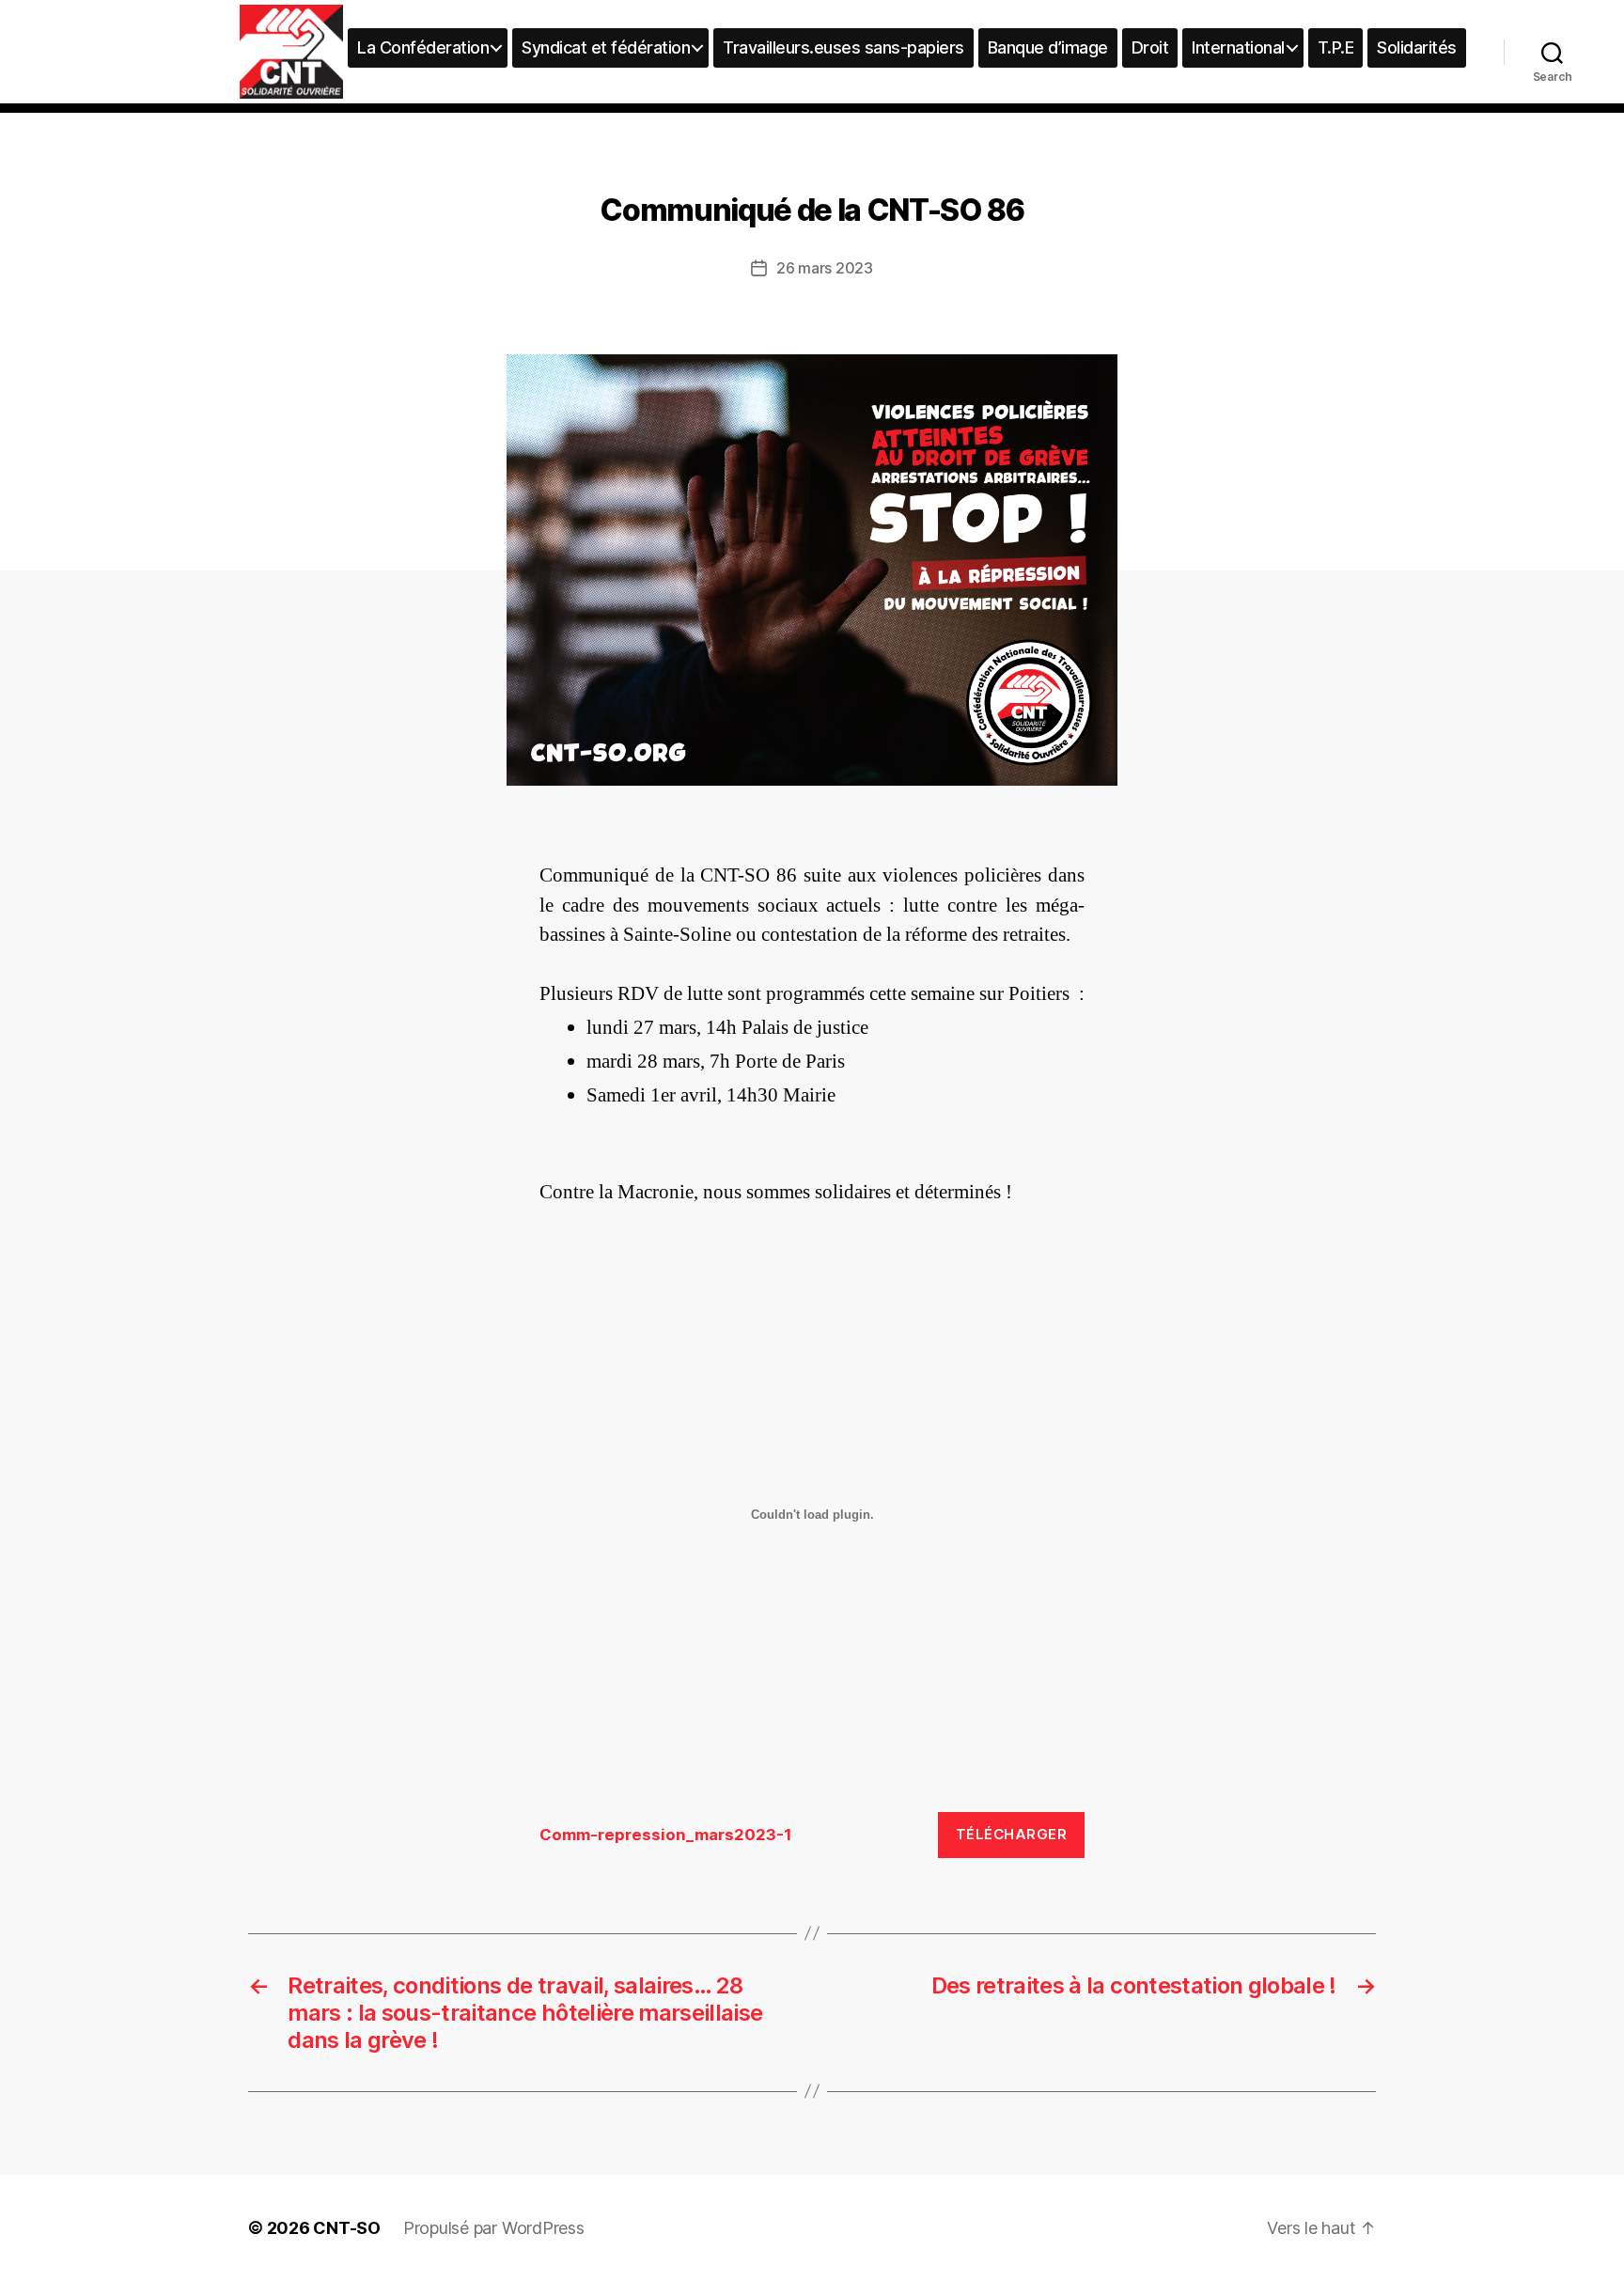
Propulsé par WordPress (494, 2228)
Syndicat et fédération (606, 47)
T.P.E (1336, 47)
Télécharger (1012, 1834)
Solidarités (1417, 47)
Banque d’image (1048, 47)
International (1238, 47)
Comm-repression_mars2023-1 (666, 1835)
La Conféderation (423, 47)
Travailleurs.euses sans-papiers (843, 47)
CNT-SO (347, 2228)
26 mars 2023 (825, 268)
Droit (1150, 47)
